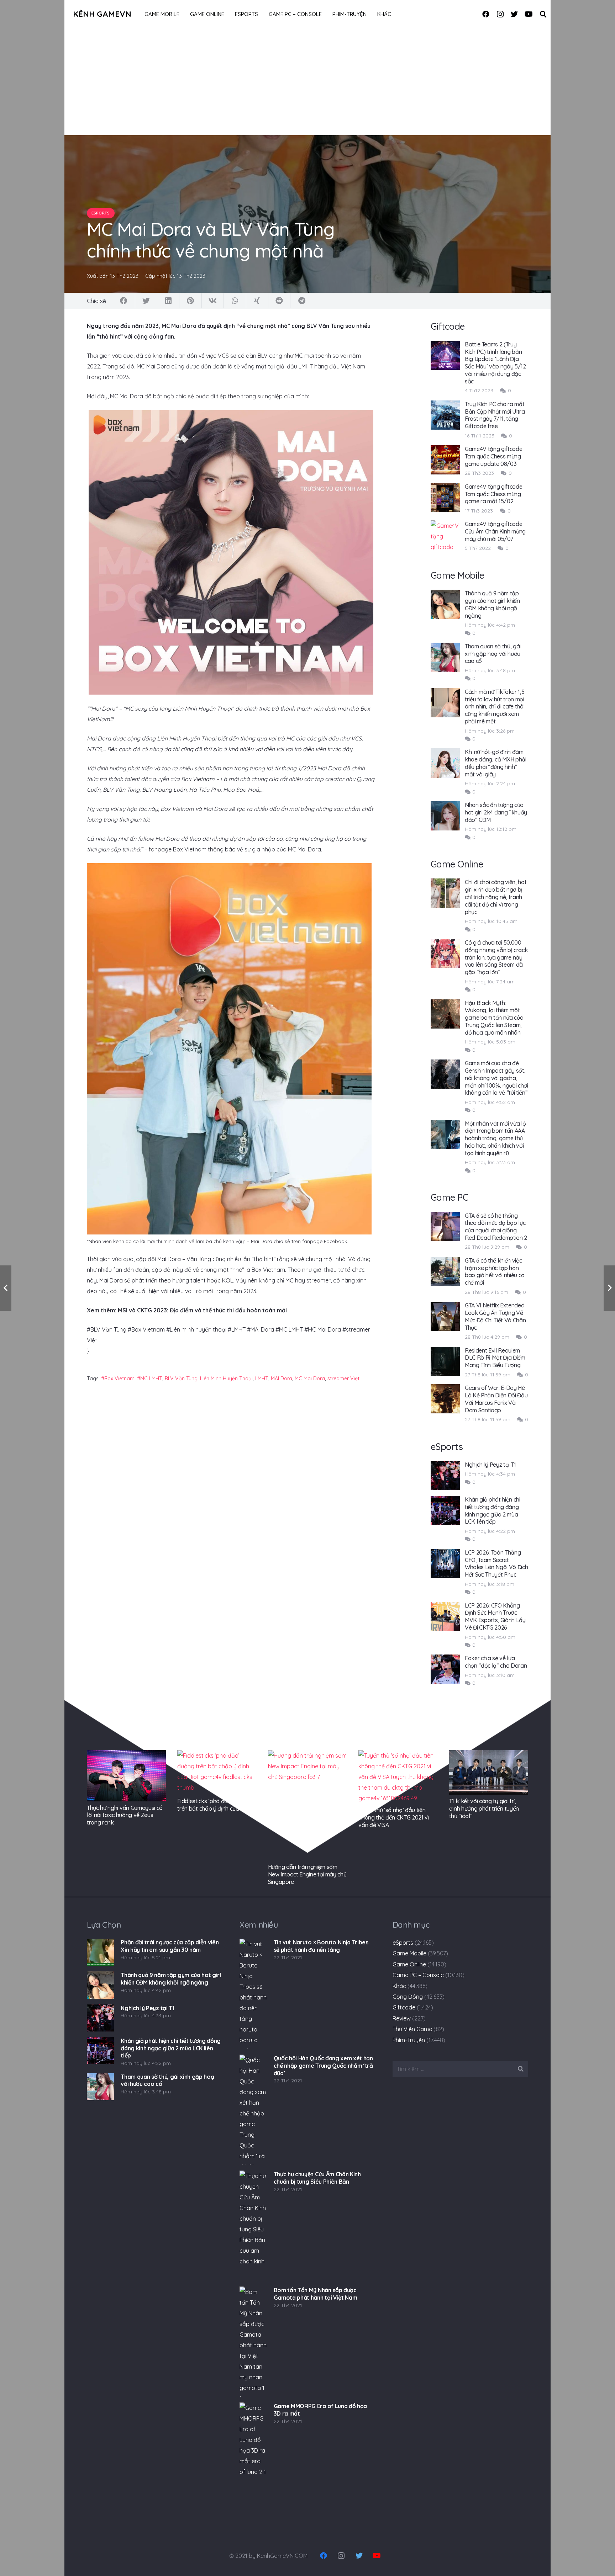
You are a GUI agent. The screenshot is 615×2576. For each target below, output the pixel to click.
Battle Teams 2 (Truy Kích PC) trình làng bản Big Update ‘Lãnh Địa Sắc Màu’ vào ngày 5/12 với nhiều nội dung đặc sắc (495, 363)
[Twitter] (514, 14)
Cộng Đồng (408, 1997)
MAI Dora (282, 1379)
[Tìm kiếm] (543, 14)
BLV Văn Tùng (181, 1379)
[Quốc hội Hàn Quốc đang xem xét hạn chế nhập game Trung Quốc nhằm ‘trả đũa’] (253, 2110)
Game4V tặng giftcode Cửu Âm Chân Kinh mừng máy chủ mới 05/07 (495, 531)
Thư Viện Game (412, 2029)
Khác (399, 1986)
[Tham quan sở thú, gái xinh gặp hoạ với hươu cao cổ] (100, 2087)
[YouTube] (529, 14)
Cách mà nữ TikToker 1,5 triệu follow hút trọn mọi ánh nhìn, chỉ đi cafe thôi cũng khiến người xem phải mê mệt (495, 707)
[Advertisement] (307, 82)
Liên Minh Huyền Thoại (226, 1379)
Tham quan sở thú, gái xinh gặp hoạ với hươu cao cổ (493, 654)
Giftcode (404, 2007)
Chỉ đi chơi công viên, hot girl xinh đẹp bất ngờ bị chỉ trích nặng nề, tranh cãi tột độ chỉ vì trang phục (496, 897)
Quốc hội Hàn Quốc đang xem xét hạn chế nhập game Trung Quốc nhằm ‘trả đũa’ (323, 2066)
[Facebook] (486, 14)
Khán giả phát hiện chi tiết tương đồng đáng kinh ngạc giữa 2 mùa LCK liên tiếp (493, 1510)
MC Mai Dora (310, 1379)
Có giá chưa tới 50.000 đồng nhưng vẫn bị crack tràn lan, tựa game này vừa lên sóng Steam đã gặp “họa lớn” (496, 957)
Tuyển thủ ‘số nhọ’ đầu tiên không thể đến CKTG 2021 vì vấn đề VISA (394, 1817)
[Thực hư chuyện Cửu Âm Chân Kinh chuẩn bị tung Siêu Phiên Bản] (253, 2226)
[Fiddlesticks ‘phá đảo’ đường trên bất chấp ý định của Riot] (217, 1772)
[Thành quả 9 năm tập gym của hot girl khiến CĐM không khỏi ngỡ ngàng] (100, 1985)
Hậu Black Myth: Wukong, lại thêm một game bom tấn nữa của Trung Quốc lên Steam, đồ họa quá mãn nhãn (494, 1018)
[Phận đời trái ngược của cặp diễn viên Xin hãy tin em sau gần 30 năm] (100, 1952)
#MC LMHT (150, 1379)
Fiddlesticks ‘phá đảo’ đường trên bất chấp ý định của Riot (214, 1805)
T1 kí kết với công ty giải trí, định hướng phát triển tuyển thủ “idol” (484, 1808)
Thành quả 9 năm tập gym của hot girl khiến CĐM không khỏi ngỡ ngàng (492, 604)
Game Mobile (409, 1953)
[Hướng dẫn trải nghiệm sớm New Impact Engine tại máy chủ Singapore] (307, 1805)
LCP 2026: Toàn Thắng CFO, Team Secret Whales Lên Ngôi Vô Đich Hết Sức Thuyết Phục (496, 1563)
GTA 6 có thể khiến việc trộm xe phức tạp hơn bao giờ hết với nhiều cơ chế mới (495, 1271)
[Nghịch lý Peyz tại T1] (100, 2018)
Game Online (409, 1964)
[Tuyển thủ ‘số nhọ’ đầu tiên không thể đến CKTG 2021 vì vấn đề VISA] (398, 1777)
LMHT (262, 1379)
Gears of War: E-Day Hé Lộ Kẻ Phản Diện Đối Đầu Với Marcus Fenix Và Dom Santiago (496, 1399)
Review (402, 2018)
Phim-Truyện (409, 2040)
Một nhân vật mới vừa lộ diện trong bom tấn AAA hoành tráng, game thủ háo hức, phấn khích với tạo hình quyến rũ (495, 1138)
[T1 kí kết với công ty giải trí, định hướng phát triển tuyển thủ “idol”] (489, 1772)
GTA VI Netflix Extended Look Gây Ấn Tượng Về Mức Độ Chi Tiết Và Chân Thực (495, 1316)
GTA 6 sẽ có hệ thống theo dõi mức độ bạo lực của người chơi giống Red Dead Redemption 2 (496, 1227)
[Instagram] (500, 14)
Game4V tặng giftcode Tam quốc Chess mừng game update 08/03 (494, 456)
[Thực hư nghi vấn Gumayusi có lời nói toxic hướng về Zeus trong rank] (126, 1776)
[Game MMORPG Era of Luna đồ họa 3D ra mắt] (253, 2458)
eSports (403, 1943)
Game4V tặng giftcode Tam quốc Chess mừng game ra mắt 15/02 (494, 494)
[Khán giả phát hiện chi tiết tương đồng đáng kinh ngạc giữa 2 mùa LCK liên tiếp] (100, 2051)
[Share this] (124, 301)
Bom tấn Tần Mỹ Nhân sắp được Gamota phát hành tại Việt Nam (316, 2294)
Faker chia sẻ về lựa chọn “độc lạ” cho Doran (496, 1662)
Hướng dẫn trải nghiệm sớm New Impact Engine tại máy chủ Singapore (307, 1874)
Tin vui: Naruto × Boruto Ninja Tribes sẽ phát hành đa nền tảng (321, 1946)
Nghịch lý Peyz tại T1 (490, 1465)
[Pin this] (190, 301)
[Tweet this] (146, 301)
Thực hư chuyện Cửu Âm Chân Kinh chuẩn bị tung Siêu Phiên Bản (317, 2178)
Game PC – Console (418, 1975)
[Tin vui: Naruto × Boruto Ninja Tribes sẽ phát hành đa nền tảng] (253, 1994)
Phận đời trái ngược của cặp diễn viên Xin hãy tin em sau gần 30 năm (170, 1946)
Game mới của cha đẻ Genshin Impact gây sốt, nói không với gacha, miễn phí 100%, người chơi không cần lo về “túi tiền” (496, 1078)
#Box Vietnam (118, 1379)
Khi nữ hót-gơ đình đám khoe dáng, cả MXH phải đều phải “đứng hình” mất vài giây (496, 763)
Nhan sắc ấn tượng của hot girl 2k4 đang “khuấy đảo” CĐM (496, 812)
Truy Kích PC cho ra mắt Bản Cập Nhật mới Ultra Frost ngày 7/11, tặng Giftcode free (495, 415)
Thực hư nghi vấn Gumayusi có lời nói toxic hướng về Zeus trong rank (125, 1815)
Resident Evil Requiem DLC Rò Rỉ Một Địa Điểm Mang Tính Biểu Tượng (495, 1358)
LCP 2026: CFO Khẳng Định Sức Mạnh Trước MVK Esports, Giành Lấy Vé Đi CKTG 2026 (495, 1616)
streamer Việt (343, 1379)
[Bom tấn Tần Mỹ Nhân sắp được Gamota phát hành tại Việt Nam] (253, 2342)
